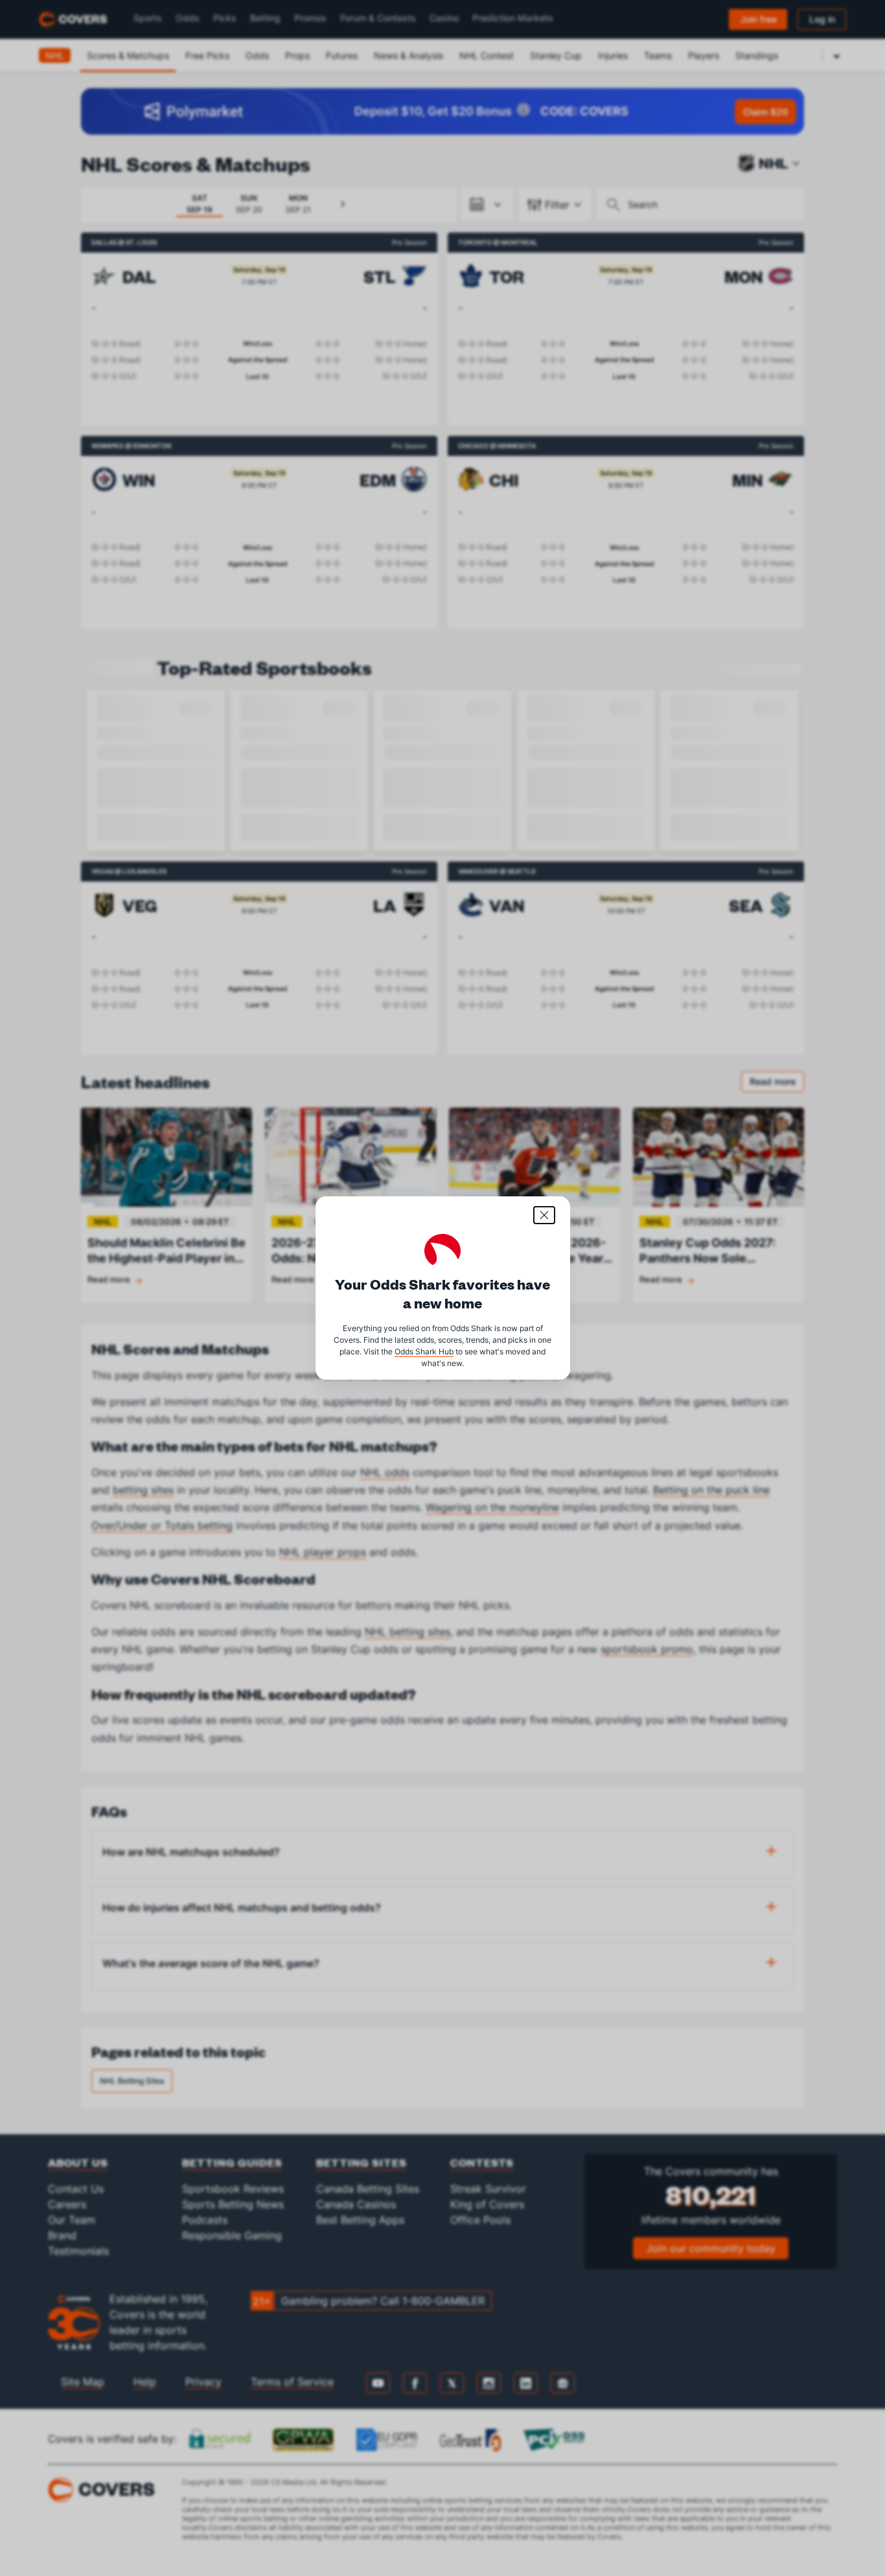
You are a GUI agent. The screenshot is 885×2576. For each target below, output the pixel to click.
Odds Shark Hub (424, 1351)
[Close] (544, 1215)
